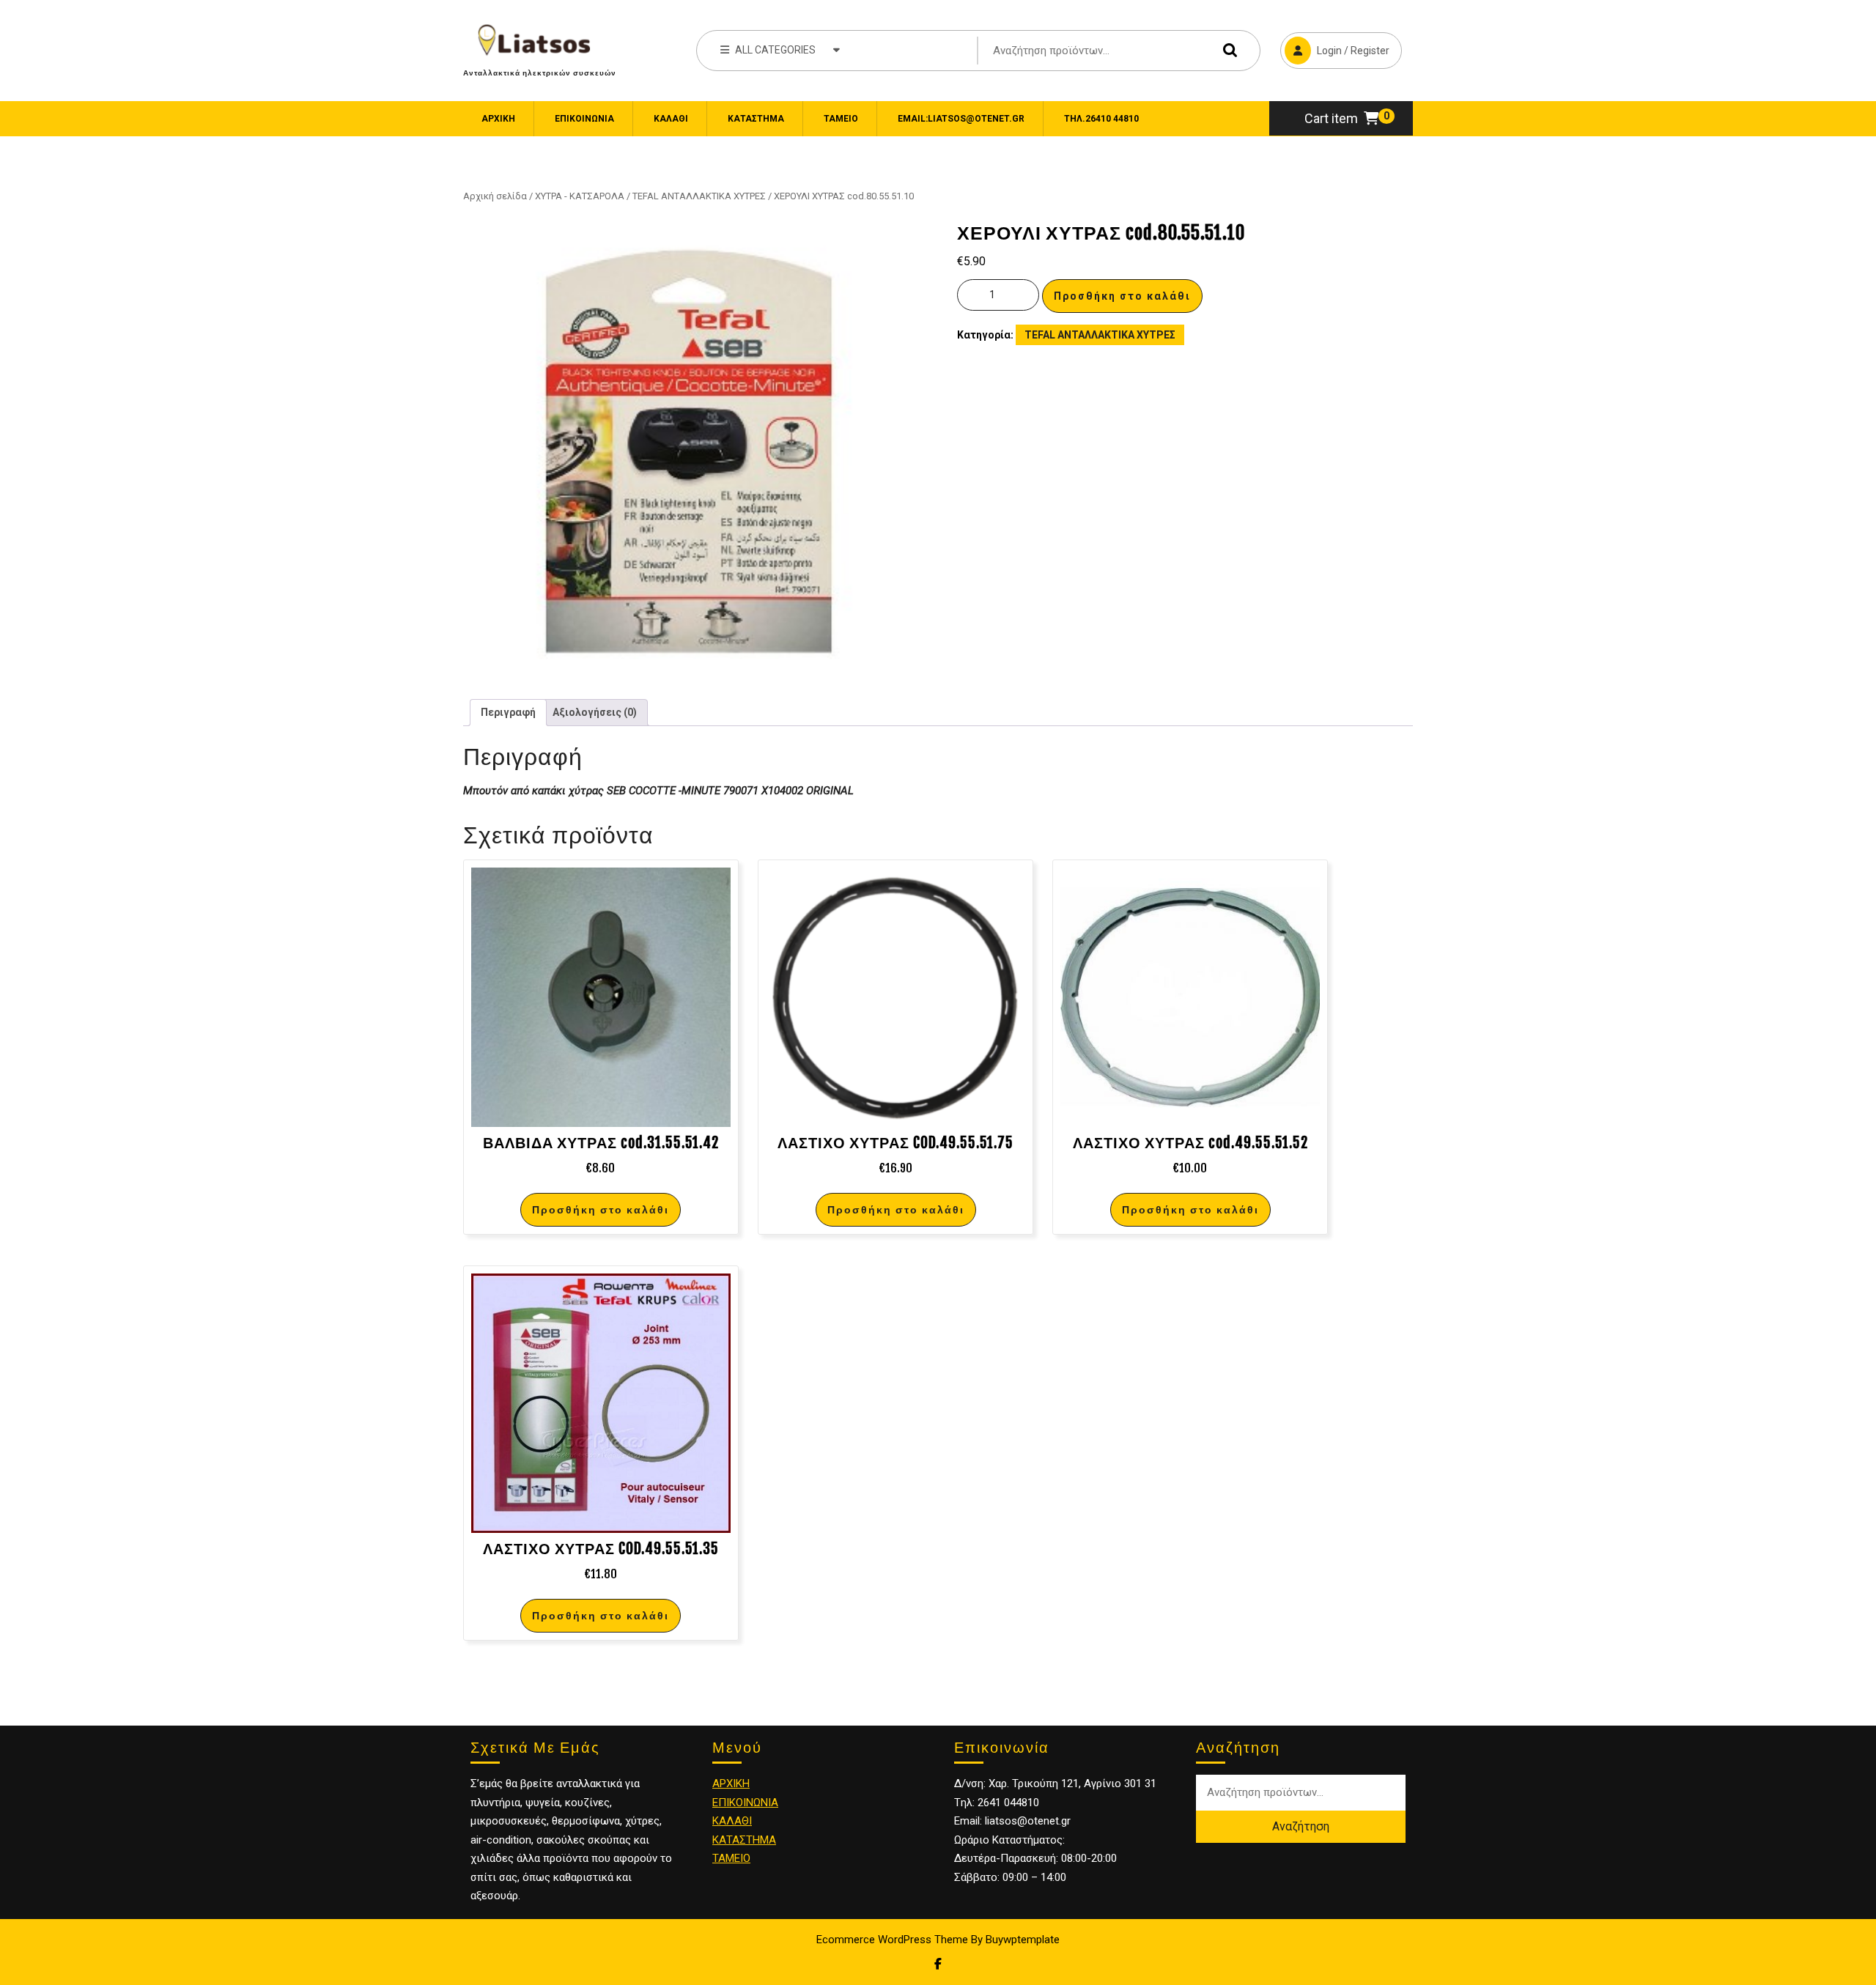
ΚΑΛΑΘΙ (732, 1821)
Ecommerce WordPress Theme (892, 1940)
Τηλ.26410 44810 (1101, 119)
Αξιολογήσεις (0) (595, 712)
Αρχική (498, 119)
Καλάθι (671, 119)
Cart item (1331, 118)
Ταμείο (841, 119)
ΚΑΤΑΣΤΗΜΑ (744, 1840)
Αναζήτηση (1227, 50)
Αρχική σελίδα (495, 196)
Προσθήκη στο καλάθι (1122, 296)
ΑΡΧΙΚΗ (731, 1783)
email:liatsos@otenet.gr (961, 119)
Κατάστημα (756, 119)
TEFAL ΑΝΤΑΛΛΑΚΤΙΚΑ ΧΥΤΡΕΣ (699, 196)
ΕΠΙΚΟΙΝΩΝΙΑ (584, 119)
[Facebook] (938, 1964)
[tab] (508, 713)
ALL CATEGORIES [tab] (775, 50)
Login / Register (1335, 44)
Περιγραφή (508, 712)
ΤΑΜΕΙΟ (731, 1858)
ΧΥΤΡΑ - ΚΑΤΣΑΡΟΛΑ (580, 196)
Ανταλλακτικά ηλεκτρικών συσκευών (540, 73)
